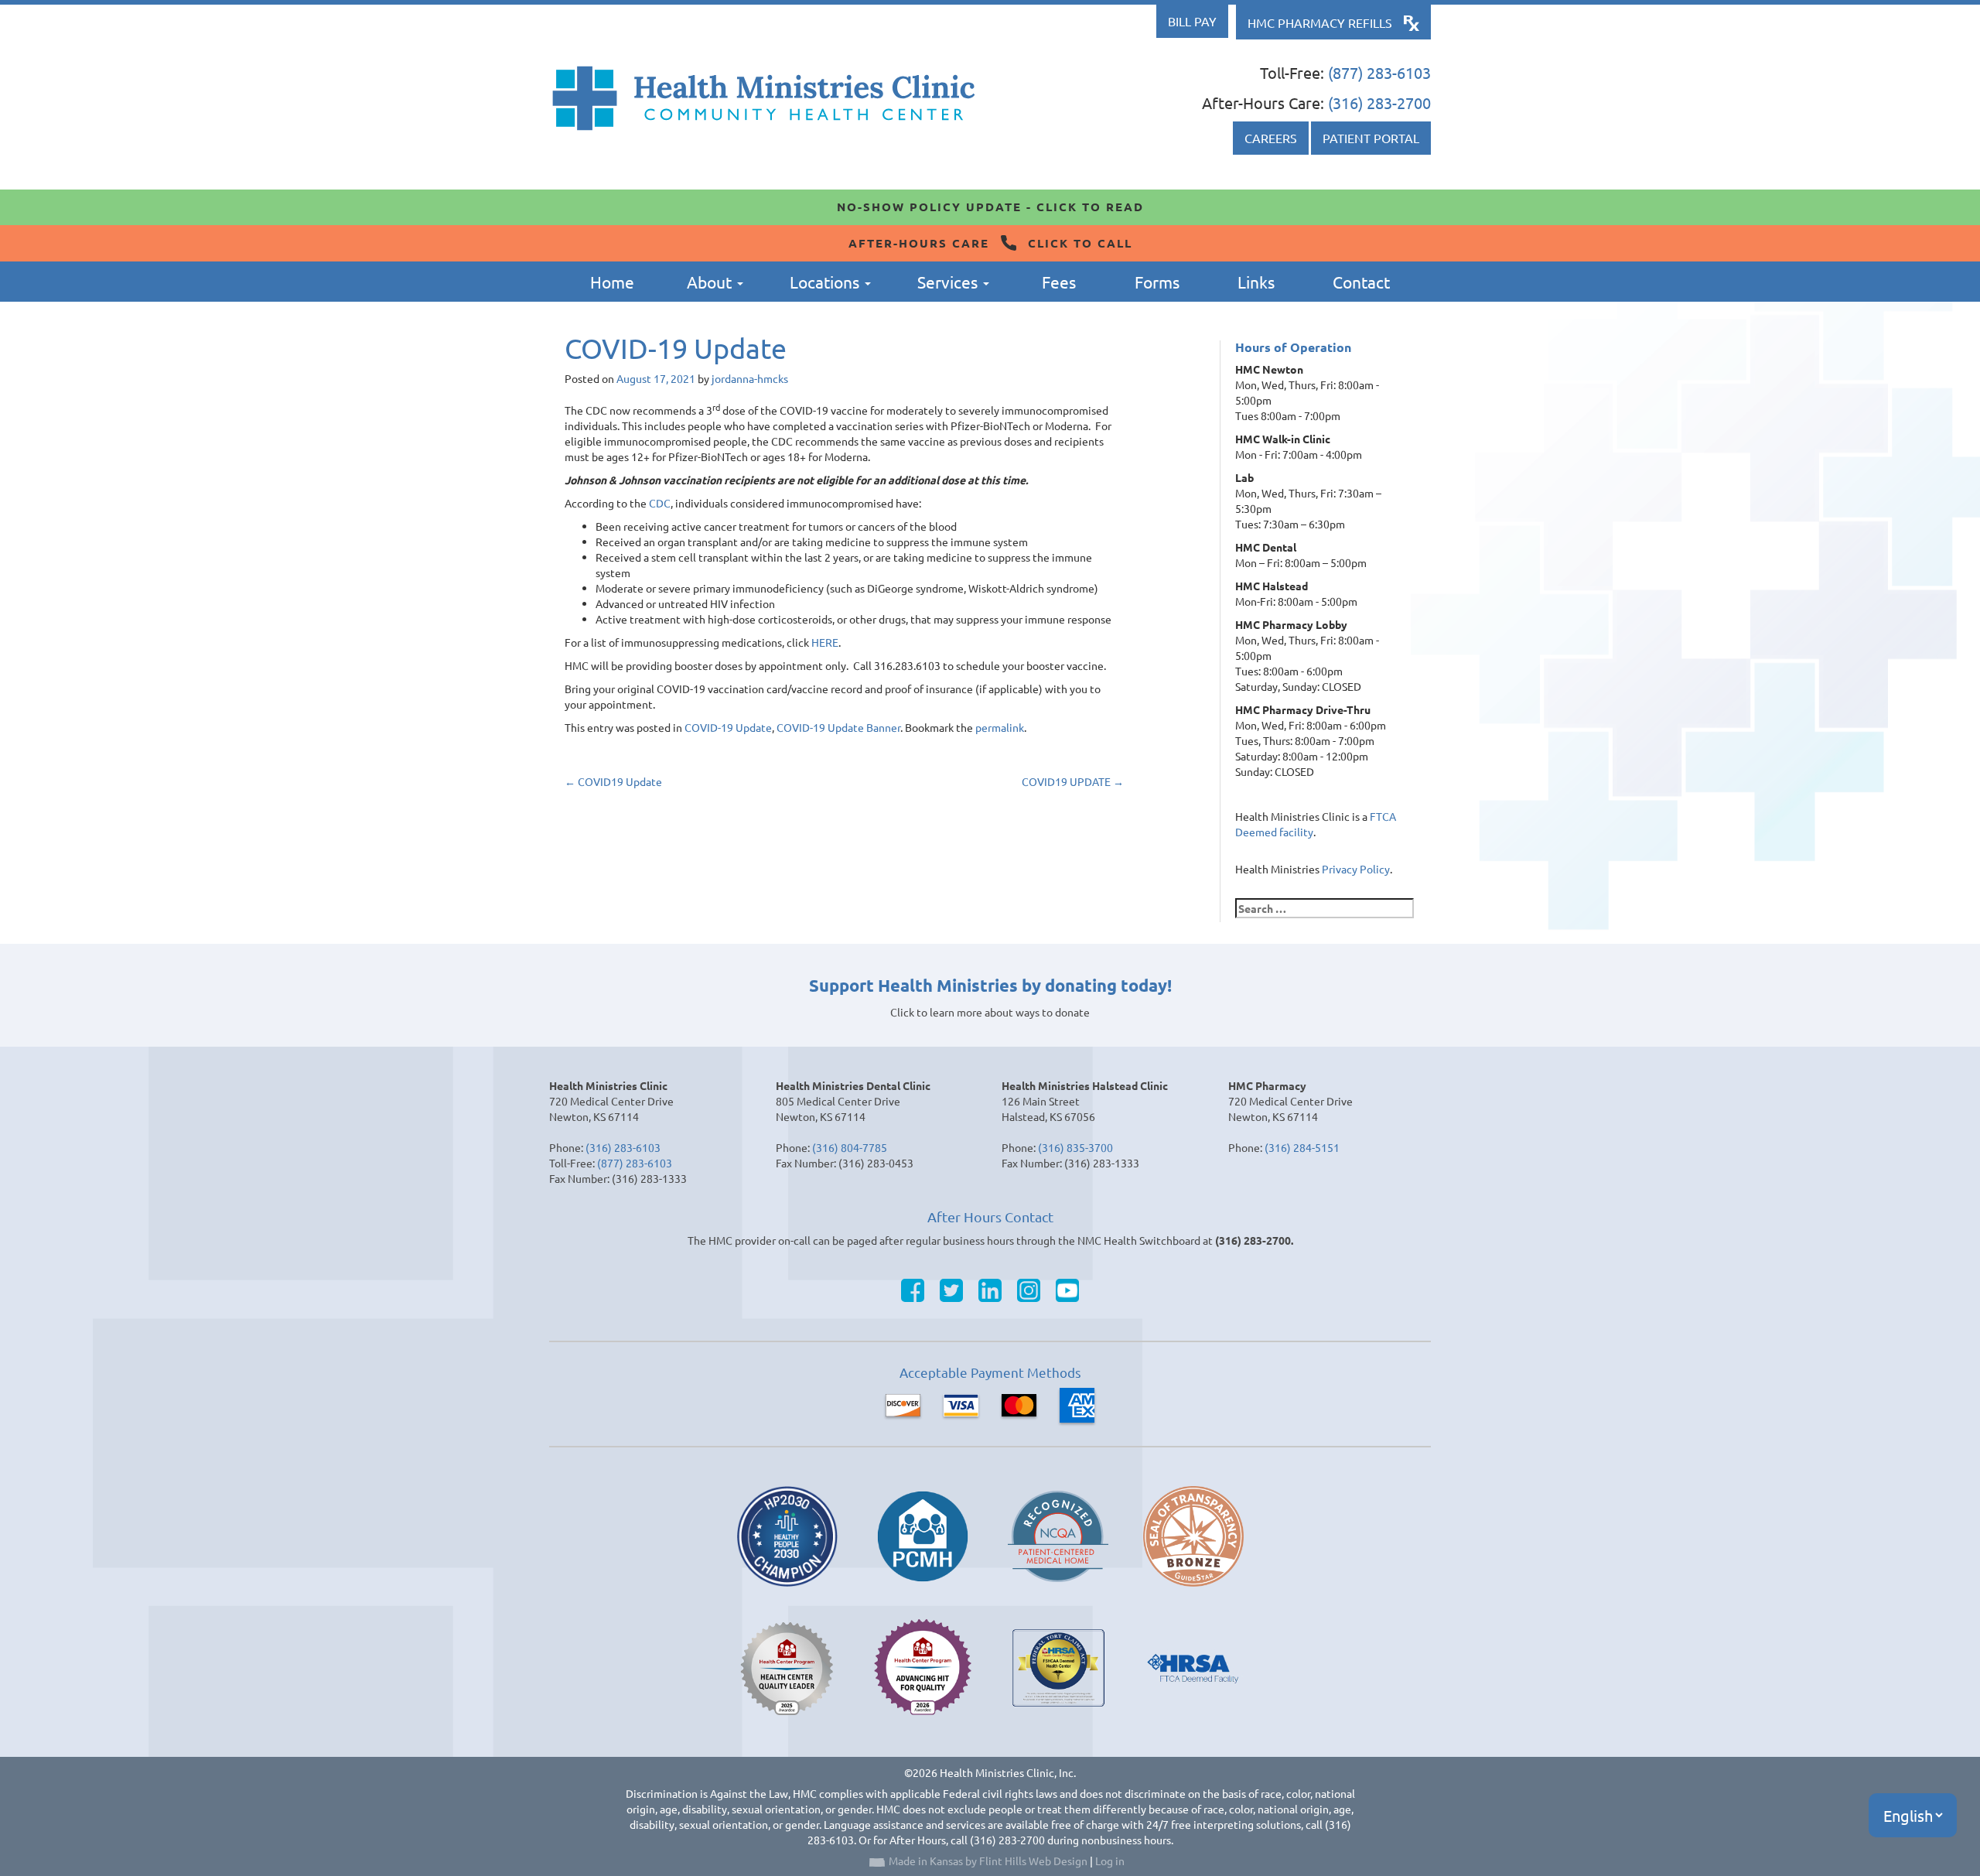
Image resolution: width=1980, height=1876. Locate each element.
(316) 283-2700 (1379, 103)
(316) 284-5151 (1302, 1147)
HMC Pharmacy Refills (1320, 22)
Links (1256, 282)
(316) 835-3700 (1075, 1147)
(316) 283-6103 (623, 1147)
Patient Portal (1371, 138)
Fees (1059, 282)
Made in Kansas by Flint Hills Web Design (988, 1861)
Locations (826, 282)
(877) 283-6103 (1379, 72)
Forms (1157, 282)
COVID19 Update (613, 781)
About (711, 282)
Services (949, 282)
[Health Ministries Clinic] (764, 98)
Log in (1110, 1861)
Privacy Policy (1356, 869)
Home (612, 282)
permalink (1000, 727)
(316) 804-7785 (850, 1147)
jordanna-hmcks (750, 378)
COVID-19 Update (728, 727)
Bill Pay (1192, 21)
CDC (660, 503)
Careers (1271, 138)
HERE (825, 642)
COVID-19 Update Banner (838, 727)
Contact (1361, 282)
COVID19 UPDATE (1073, 781)
